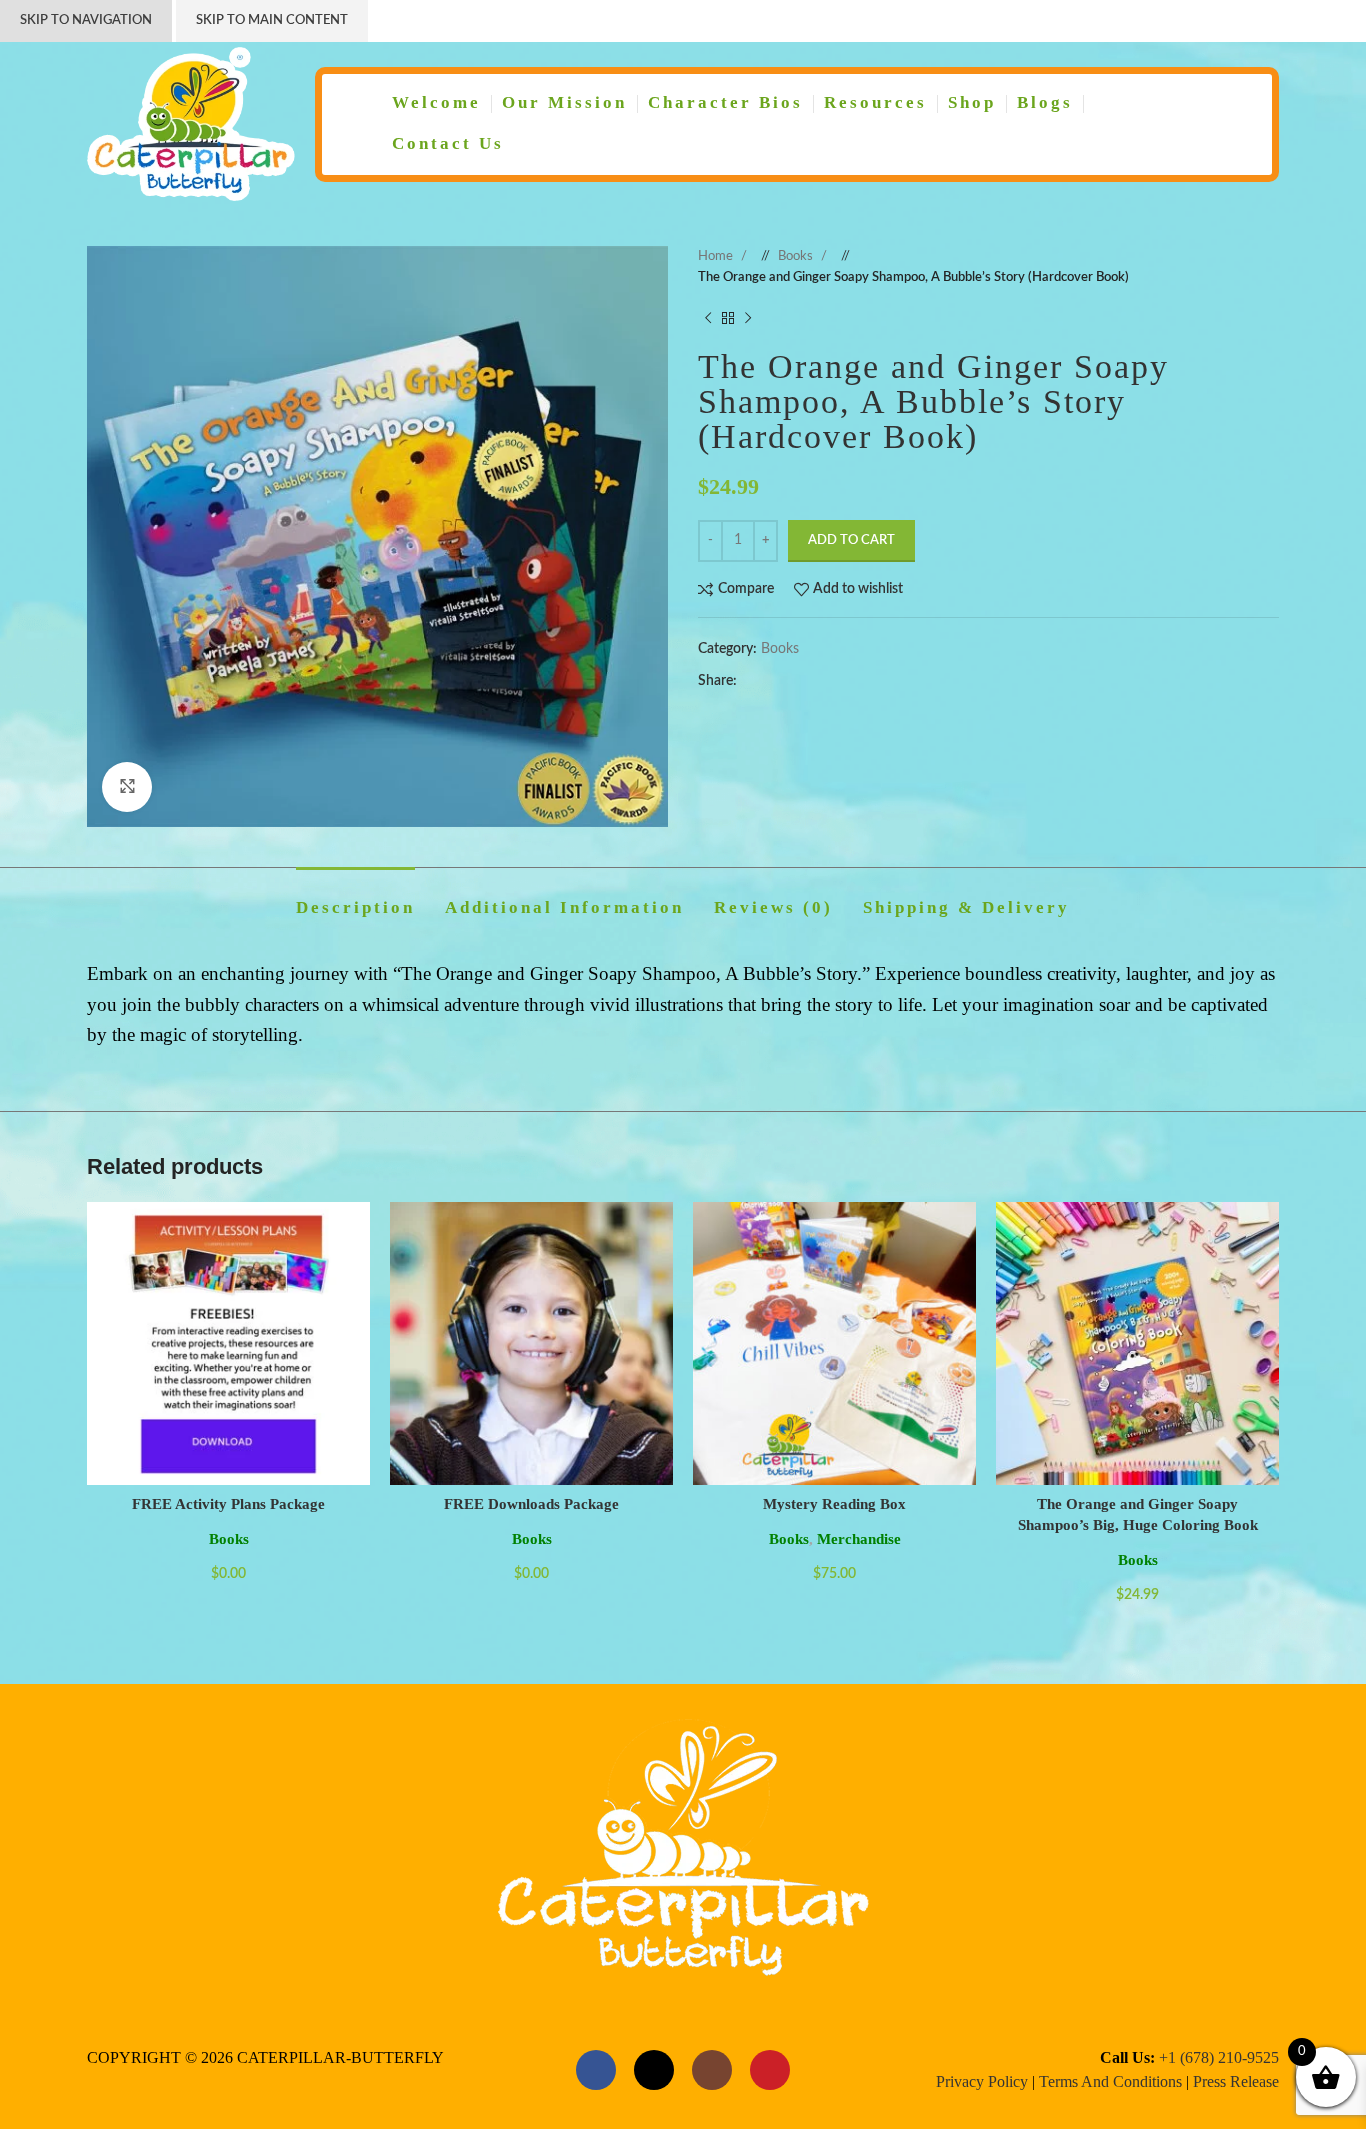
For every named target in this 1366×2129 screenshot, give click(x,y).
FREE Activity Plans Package (228, 1504)
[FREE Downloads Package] (531, 1343)
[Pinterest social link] (792, 682)
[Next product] (748, 319)
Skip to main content (272, 20)
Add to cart (851, 540)
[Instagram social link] (712, 2070)
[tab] (355, 898)
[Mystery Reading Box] (834, 1343)
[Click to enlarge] (127, 787)
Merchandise (859, 1539)
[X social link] (772, 682)
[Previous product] (708, 319)
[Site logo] (191, 124)
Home (717, 256)
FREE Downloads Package (531, 1504)
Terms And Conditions (1110, 2081)
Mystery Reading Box (834, 1504)
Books (797, 256)
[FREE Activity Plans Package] (228, 1343)
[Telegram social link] (832, 682)
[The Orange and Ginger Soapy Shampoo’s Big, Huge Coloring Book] (1137, 1343)
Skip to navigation (86, 20)
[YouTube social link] (770, 2070)
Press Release (1236, 2081)
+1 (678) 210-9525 (1219, 2057)
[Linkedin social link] (812, 682)
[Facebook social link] (752, 682)
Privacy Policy (982, 2081)
